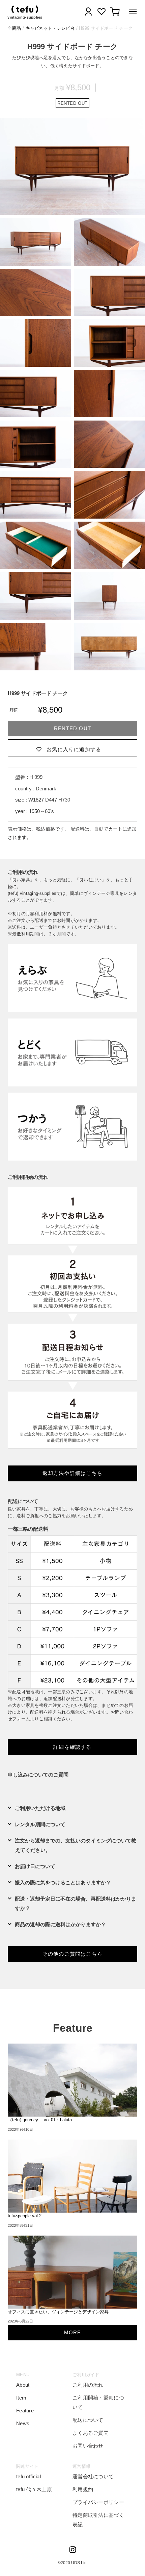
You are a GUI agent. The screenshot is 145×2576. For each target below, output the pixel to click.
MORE (73, 2332)
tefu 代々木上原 (34, 2489)
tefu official (28, 2476)
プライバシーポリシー (98, 2502)
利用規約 (83, 2489)
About (23, 2385)
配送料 (78, 829)
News (23, 2423)
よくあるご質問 (91, 2433)
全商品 (14, 28)
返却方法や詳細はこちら (72, 1473)
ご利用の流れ (88, 2385)
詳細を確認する (72, 1747)
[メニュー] (131, 13)
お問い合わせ (88, 2446)
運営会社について (93, 2476)
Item (21, 2398)
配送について (88, 2420)
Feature (25, 2411)
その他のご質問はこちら (72, 1954)
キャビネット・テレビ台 (50, 28)
